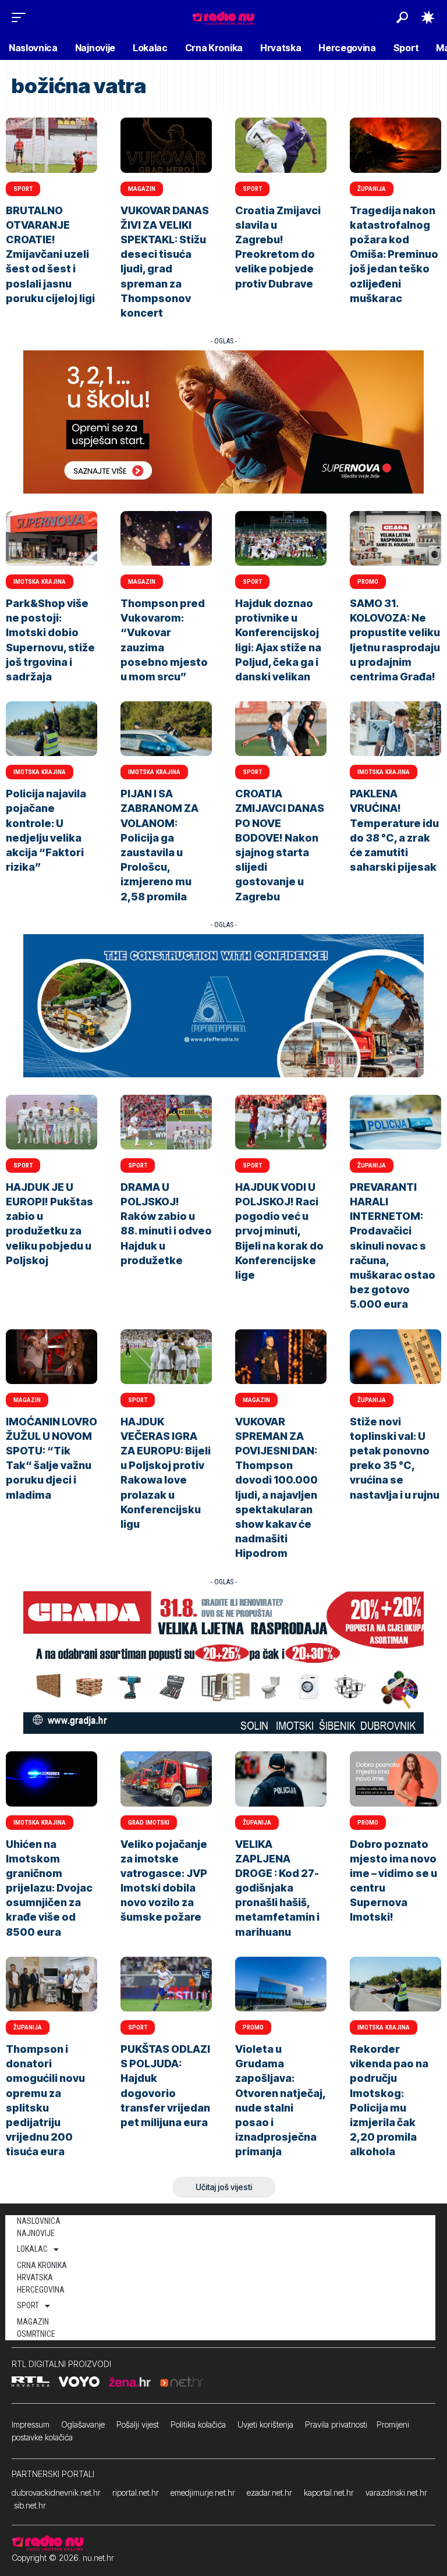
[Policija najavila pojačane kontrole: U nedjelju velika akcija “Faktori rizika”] (52, 729)
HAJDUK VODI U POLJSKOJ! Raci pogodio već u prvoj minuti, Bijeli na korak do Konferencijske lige (279, 1231)
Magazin (142, 189)
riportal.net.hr (136, 2492)
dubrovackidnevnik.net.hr (56, 2492)
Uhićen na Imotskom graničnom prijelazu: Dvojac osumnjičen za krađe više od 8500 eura (49, 1888)
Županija (372, 189)
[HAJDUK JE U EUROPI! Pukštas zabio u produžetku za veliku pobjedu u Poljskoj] (52, 1122)
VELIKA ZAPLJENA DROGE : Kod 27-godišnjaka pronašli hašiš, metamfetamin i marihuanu (277, 1888)
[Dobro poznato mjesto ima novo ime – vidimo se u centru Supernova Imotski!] (395, 1779)
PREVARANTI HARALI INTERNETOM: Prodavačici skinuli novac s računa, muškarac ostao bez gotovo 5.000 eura (393, 1246)
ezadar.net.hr (269, 2492)
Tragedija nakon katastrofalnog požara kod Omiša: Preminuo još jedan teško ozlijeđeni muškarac (394, 254)
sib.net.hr (30, 2505)
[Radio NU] (223, 17)
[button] (22, 17)
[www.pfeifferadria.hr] (223, 1005)
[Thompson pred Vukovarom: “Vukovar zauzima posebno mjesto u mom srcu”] (166, 538)
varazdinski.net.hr (396, 2492)
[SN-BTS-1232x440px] (223, 421)
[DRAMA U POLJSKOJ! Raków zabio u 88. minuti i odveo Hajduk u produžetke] (166, 1122)
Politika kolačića (198, 2424)
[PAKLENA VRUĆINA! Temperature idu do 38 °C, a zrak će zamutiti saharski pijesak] (395, 729)
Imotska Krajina (40, 582)
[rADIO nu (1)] (223, 1662)
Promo (368, 582)
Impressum (31, 2424)
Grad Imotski (149, 1823)
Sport (23, 189)
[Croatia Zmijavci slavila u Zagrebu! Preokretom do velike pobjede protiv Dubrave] (281, 145)
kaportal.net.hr (329, 2492)
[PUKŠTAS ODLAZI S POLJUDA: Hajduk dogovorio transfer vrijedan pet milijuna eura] (166, 1984)
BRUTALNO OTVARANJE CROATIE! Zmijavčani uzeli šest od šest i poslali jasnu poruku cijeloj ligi (50, 254)
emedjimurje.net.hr (203, 2492)
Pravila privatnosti (336, 2424)
